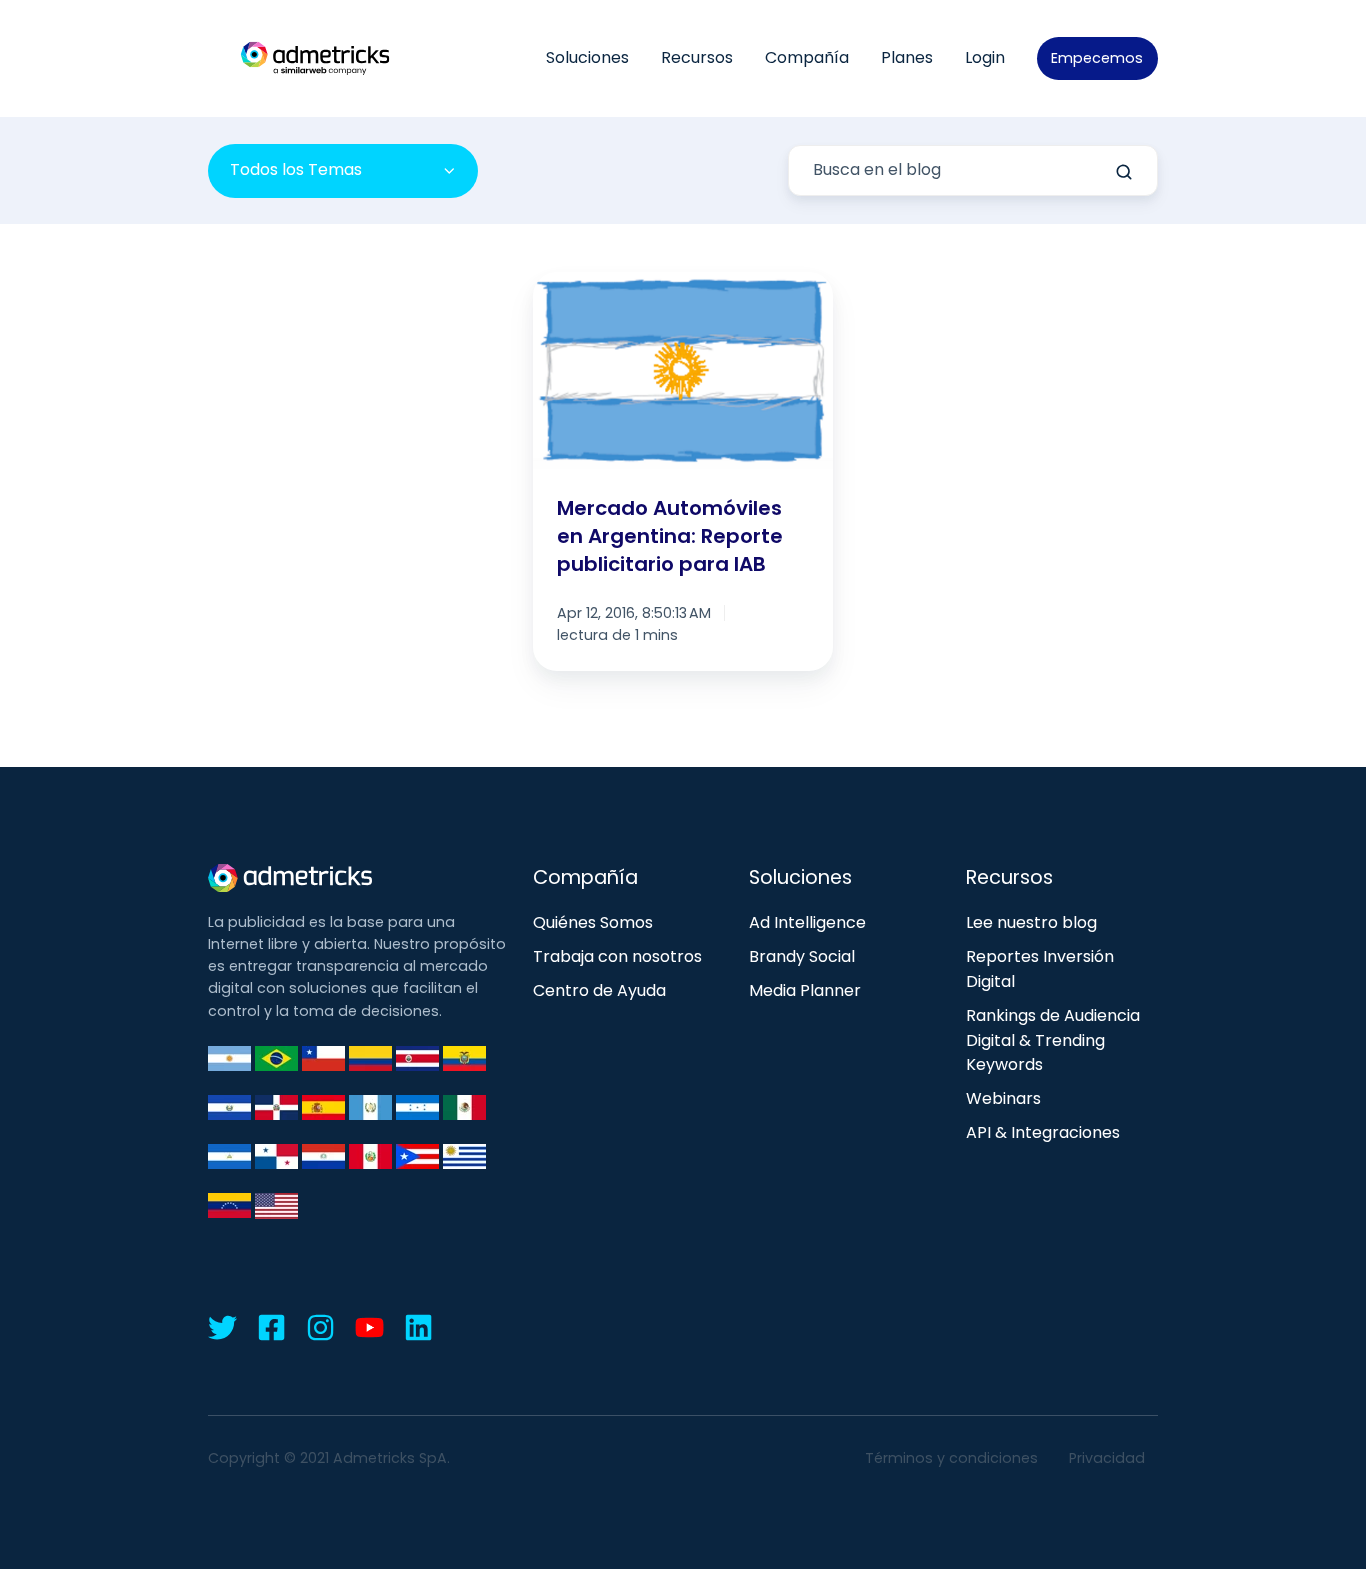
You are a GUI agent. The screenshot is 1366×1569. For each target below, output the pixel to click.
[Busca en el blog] (1124, 172)
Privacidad (1107, 1458)
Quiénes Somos (593, 922)
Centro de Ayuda (599, 990)
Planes (907, 57)
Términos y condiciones (951, 1458)
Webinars (1003, 1098)
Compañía (807, 57)
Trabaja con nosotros (617, 956)
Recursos (697, 57)
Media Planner (805, 990)
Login (985, 57)
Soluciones (587, 57)
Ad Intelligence (807, 922)
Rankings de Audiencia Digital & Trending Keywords (1053, 1040)
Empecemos (1097, 58)
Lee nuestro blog (1031, 922)
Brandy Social (802, 956)
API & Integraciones (1043, 1132)
